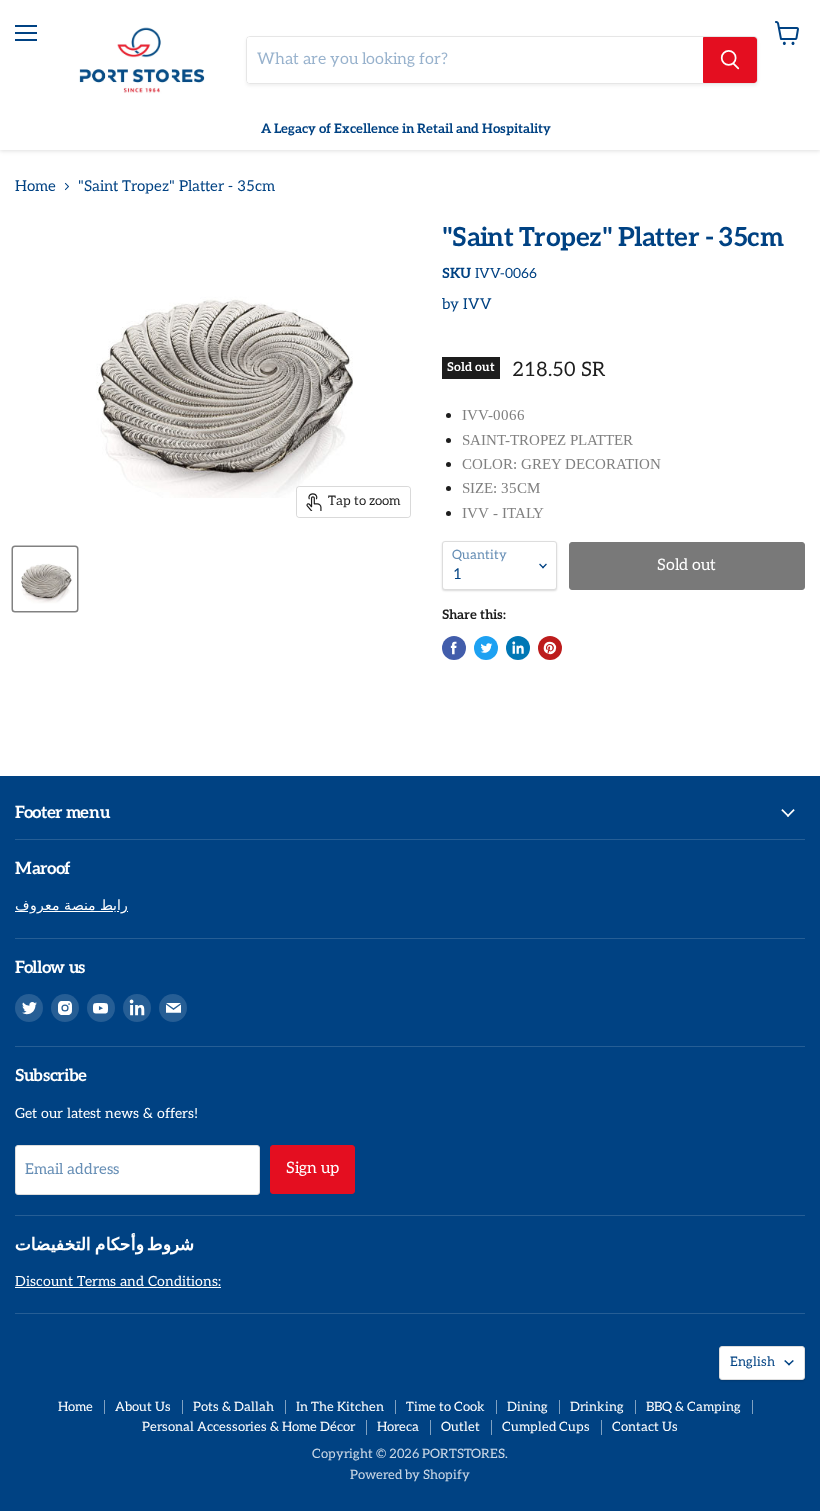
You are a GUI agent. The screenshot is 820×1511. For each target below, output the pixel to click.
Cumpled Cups (546, 1427)
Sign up (312, 1168)
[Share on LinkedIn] (518, 648)
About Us (143, 1407)
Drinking (597, 1407)
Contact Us (645, 1427)
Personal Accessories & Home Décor (248, 1427)
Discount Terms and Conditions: (118, 1281)
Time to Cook (445, 1407)
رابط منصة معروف (71, 905)
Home (35, 186)
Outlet (460, 1427)
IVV (477, 304)
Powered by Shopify (410, 1475)
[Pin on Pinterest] (550, 648)
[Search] (730, 60)
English (752, 1362)
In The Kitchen (340, 1407)
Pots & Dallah (233, 1407)
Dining (527, 1407)
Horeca (398, 1427)
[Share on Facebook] (454, 648)
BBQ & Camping (693, 1407)
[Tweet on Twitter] (486, 648)
